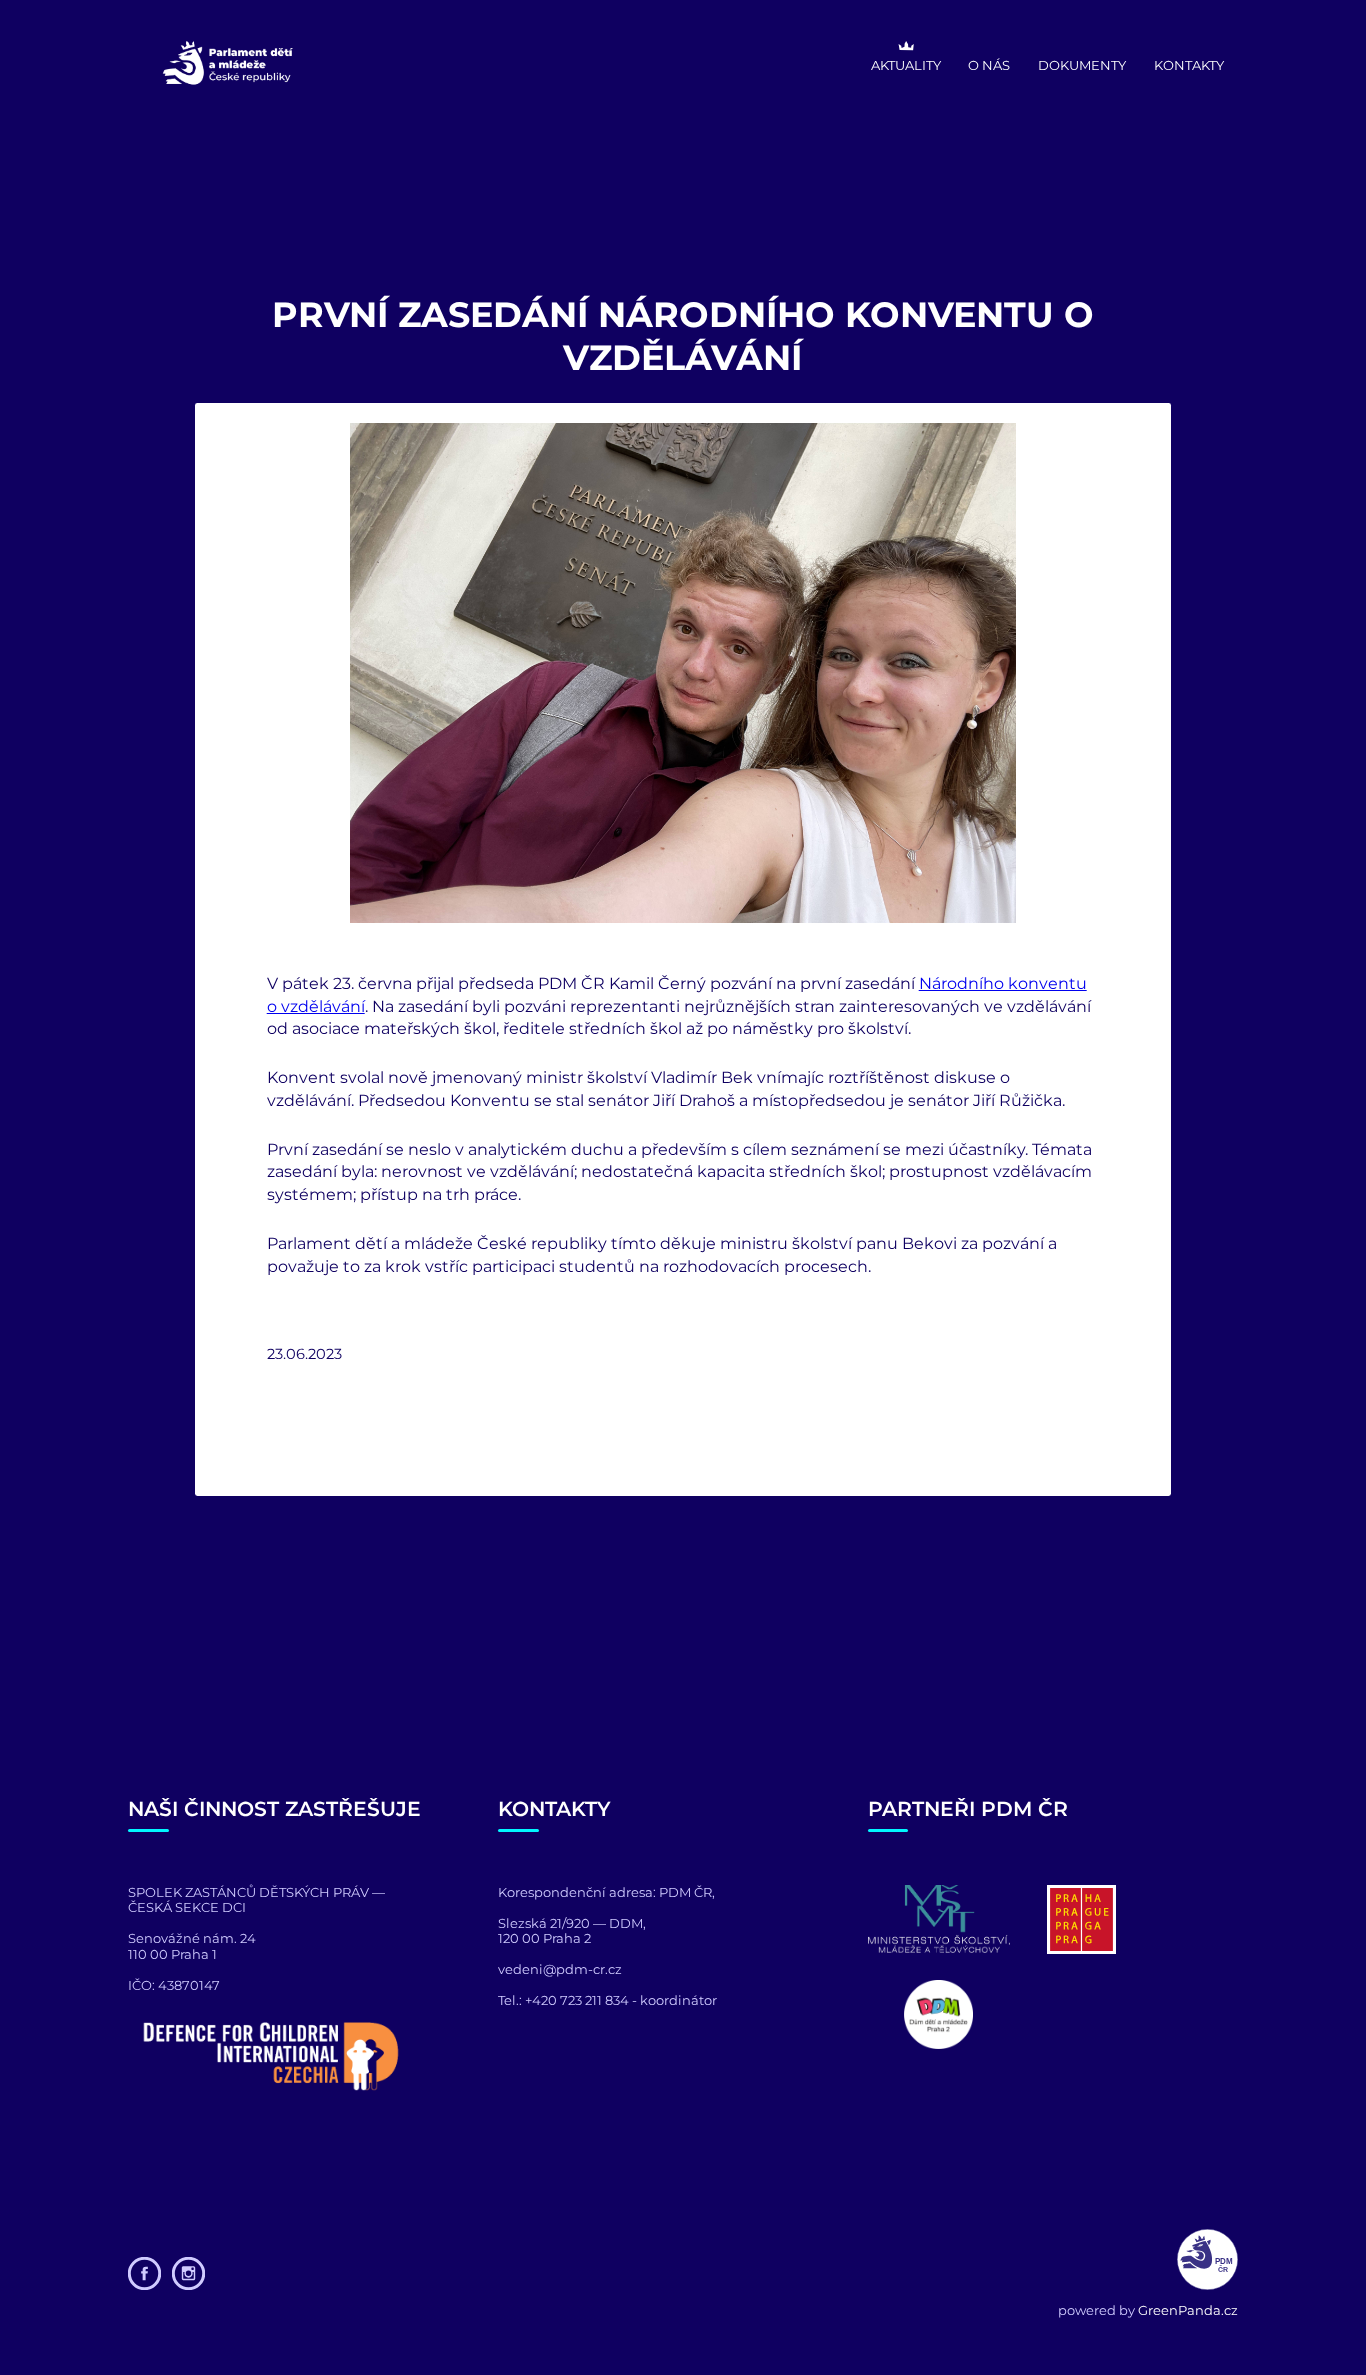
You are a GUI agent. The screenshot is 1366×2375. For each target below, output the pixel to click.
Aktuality (906, 65)
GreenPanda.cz (1188, 2310)
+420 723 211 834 (577, 2000)
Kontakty (1189, 65)
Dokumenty (1082, 65)
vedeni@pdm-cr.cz (560, 1969)
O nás (989, 65)
